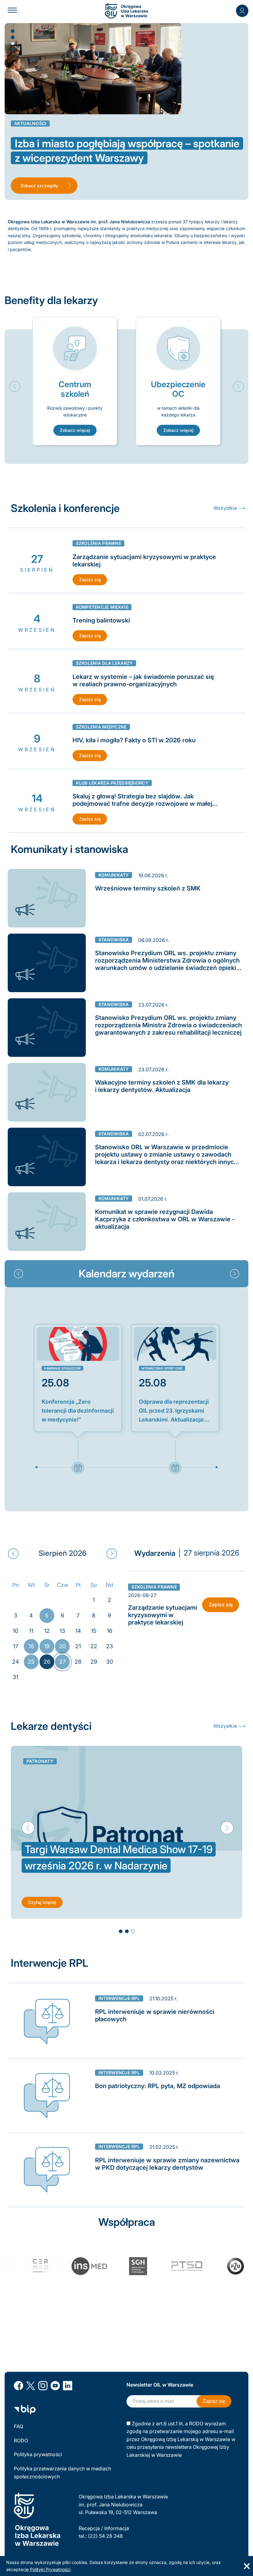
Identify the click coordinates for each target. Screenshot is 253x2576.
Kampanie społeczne (63, 1368)
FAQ (19, 2426)
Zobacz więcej (75, 430)
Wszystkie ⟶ (229, 508)
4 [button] (12, 49)
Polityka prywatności (38, 2454)
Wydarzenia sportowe (162, 1368)
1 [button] (12, 31)
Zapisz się (90, 580)
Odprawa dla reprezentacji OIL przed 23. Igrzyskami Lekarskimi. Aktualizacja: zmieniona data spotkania (174, 1411)
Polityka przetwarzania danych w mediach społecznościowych (62, 2473)
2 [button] (12, 37)
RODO (21, 2440)
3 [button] (12, 43)
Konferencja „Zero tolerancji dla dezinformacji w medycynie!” (78, 1411)
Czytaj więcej (42, 1902)
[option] (75, 381)
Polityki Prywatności (50, 2569)
